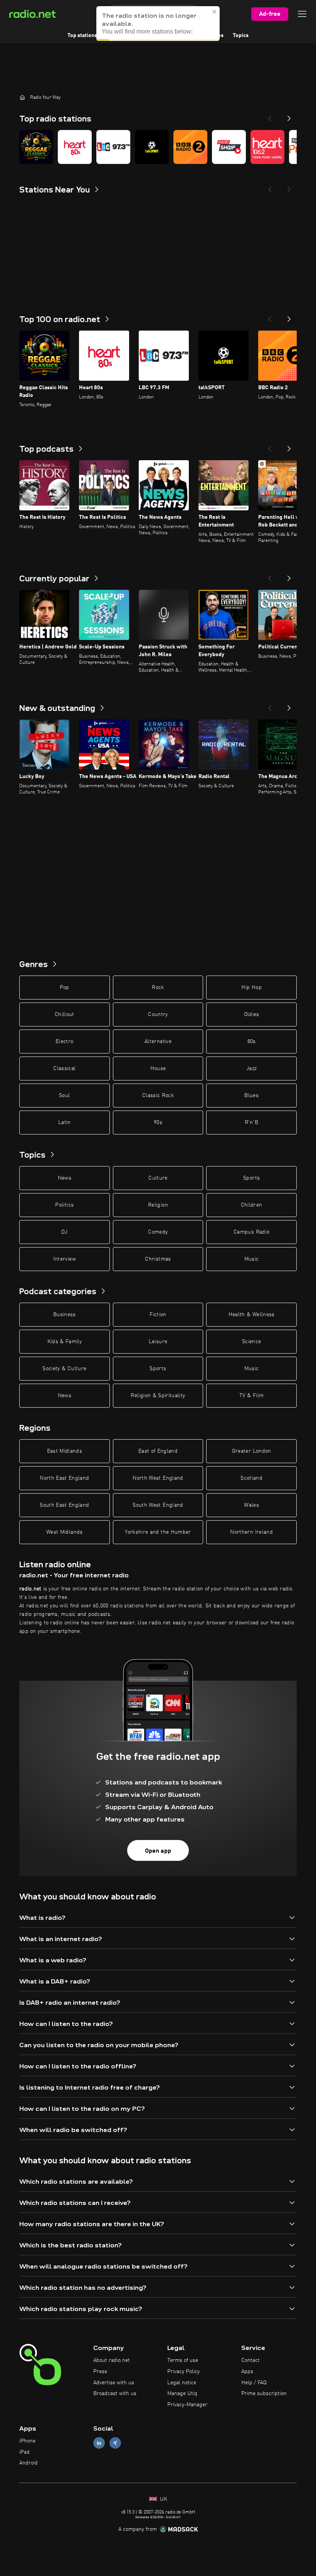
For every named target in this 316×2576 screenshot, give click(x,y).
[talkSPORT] (152, 147)
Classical (64, 1069)
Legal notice (182, 2383)
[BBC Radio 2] (190, 147)
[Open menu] (302, 14)
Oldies (252, 1015)
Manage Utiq (182, 2394)
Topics (241, 35)
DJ (64, 1232)
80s (252, 1042)
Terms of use (183, 2360)
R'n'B (252, 1123)
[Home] (22, 97)
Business (65, 1315)
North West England (158, 1478)
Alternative (158, 1042)
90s (158, 1123)
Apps (247, 2372)
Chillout (65, 1015)
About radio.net (112, 2360)
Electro (64, 1042)
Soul (64, 1096)
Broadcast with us (115, 2394)
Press (100, 2372)
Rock (158, 988)
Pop (65, 988)
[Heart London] (267, 147)
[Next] (289, 116)
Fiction (158, 1315)
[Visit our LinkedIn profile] (99, 2443)
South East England (64, 1505)
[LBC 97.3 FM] (113, 147)
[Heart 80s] (75, 147)
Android (29, 2463)
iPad (24, 2452)
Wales (251, 1505)
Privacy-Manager (187, 2405)
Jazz (251, 1069)
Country (158, 1015)
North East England (64, 1478)
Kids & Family (65, 1342)
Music (252, 1259)
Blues (251, 1096)
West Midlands (65, 1532)
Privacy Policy (183, 2372)
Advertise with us (114, 2383)
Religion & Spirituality (158, 1396)
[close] (215, 12)
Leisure (158, 1342)
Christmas (158, 1259)
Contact (250, 2360)
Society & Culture (64, 1369)
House (158, 1069)
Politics (64, 1205)
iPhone (27, 2441)
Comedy (158, 1232)
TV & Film (251, 1396)
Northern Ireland (251, 1532)
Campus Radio (251, 1232)
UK (163, 2499)
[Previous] (270, 116)
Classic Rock (158, 1096)
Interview (65, 1259)
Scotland (251, 1478)
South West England (158, 1505)
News (65, 1178)
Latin (65, 1123)
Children (252, 1205)
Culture (158, 1178)
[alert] (158, 24)
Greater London (252, 1451)
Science (251, 1342)
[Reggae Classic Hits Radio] (36, 147)
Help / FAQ (254, 2383)
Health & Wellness (252, 1315)
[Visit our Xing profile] (115, 2443)
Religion (158, 1205)
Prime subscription (264, 2394)
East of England (158, 1451)
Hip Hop (251, 988)
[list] (158, 147)
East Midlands (65, 1451)
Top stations (82, 35)
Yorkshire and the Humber (158, 1532)
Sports (251, 1178)
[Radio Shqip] (229, 147)
